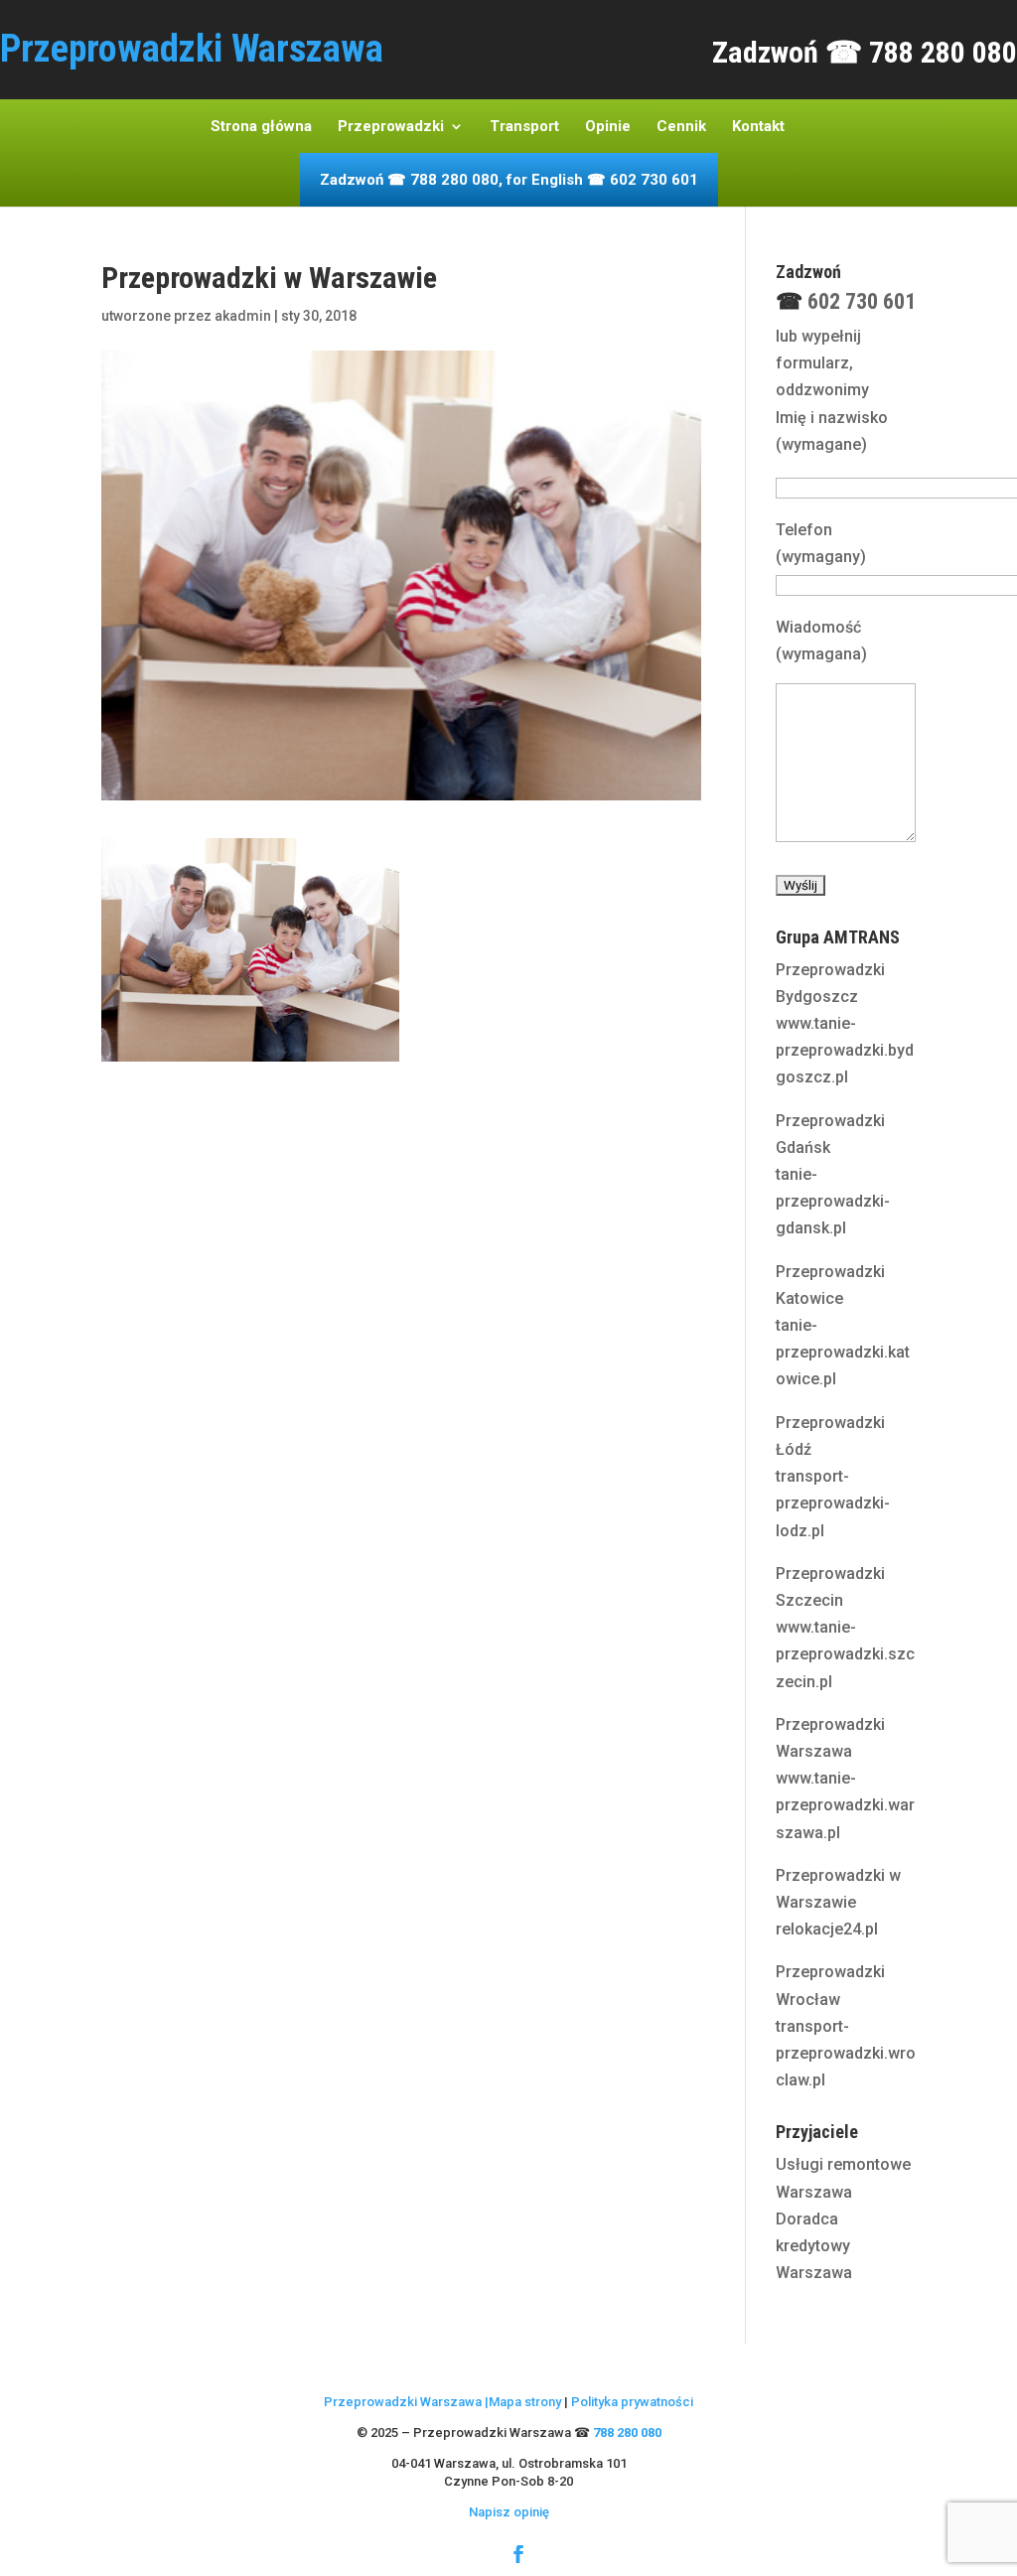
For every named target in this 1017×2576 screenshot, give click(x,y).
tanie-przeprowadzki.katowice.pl (843, 1352)
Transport (524, 127)
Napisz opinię (509, 2512)
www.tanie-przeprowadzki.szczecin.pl (845, 1654)
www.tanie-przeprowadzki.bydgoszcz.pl (845, 1050)
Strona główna (261, 127)
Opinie (608, 127)
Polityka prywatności (632, 2402)
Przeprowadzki (391, 127)
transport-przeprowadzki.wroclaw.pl (846, 2053)
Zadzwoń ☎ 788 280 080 (865, 52)
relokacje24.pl (827, 1929)
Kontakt (758, 127)
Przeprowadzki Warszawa (403, 2402)
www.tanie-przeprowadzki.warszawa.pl (845, 1805)
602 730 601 (862, 301)
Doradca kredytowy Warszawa (814, 2246)
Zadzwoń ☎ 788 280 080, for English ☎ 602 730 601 (509, 181)
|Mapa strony (521, 2402)
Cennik (681, 127)
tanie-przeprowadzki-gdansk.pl (833, 1201)
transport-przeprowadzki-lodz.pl (833, 1503)
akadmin (243, 316)
